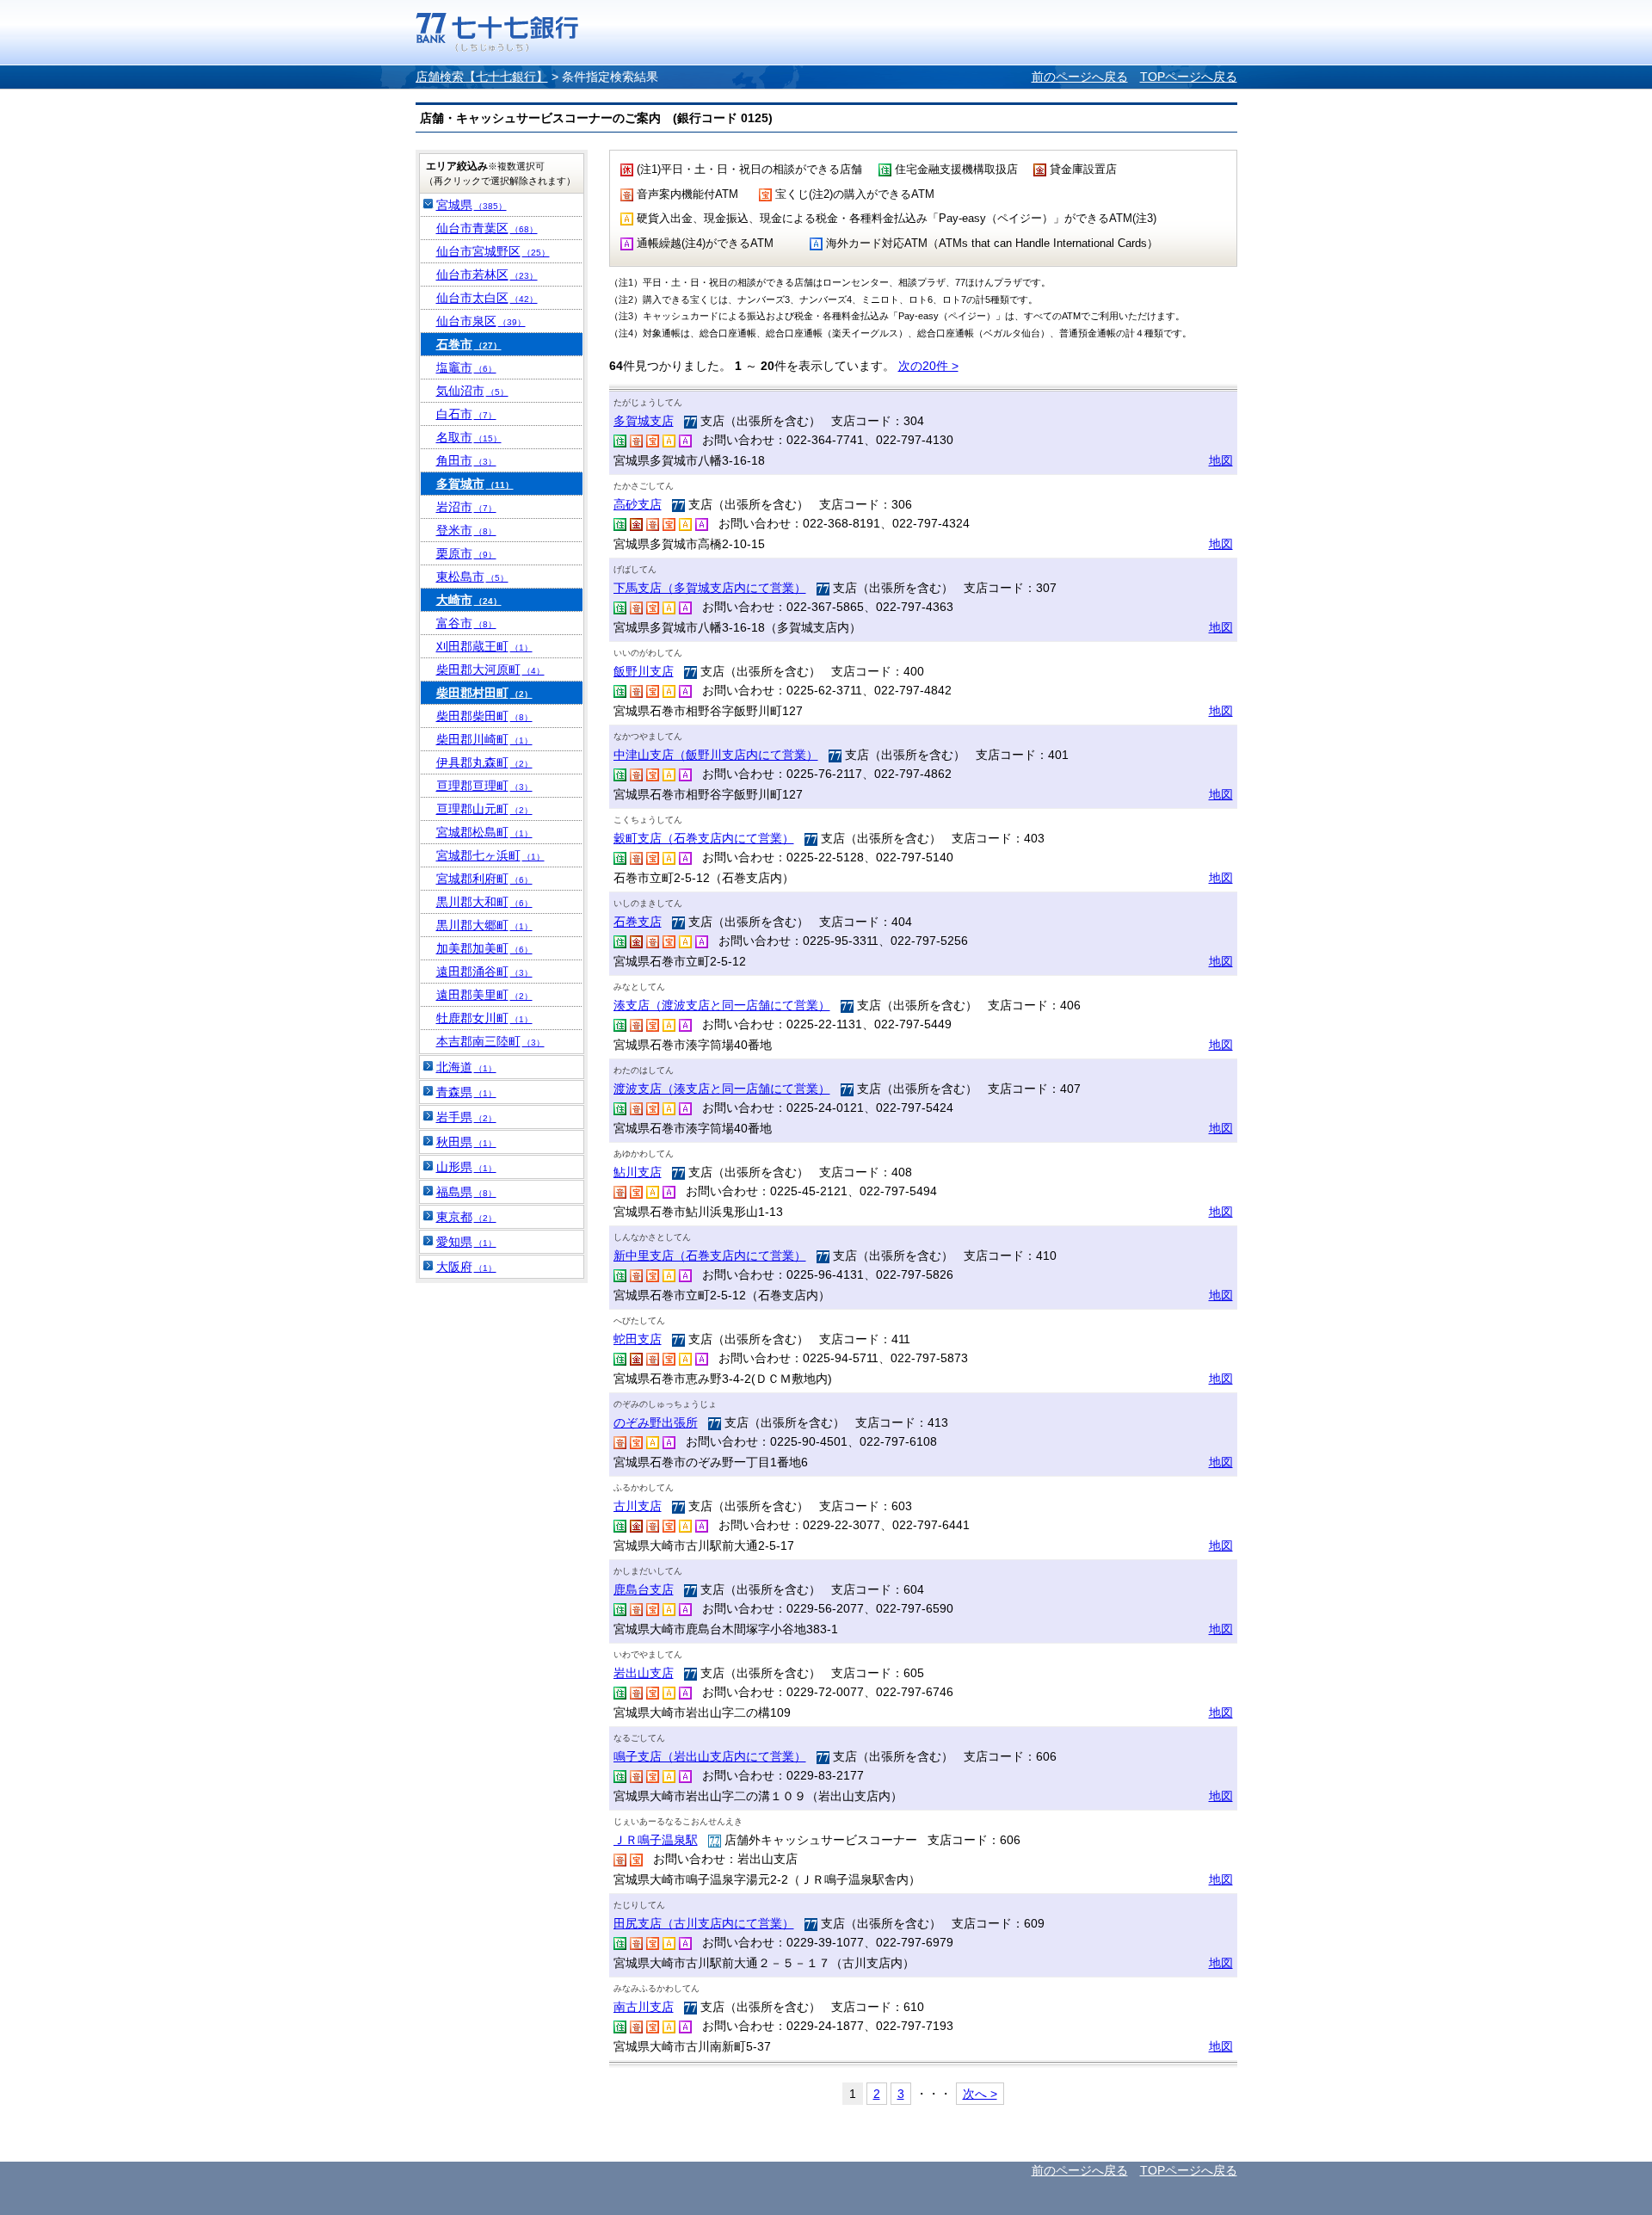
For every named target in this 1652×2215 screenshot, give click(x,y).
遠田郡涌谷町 (484, 972)
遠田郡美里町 (484, 995)
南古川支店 (644, 2007)
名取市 (469, 437)
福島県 (466, 1192)
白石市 (466, 414)
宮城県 (472, 205)
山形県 (466, 1167)
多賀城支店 (644, 421)
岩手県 (466, 1117)
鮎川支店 (638, 1172)
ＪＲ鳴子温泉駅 (656, 1840)
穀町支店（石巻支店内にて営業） (704, 838)
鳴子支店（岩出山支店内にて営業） (710, 1756)
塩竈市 (466, 367)
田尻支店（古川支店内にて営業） (704, 1923)
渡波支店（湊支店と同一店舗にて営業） (722, 1089)
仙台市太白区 (487, 298)
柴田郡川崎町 (484, 739)
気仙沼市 (472, 391)
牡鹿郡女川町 (484, 1018)
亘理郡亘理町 (484, 786)
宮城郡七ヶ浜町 (490, 855)
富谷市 (466, 623)
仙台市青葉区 (487, 228)
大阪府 (466, 1267)
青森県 (466, 1092)
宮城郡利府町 (484, 879)
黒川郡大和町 (484, 902)
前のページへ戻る (1080, 77)
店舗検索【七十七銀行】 (482, 77)
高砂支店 (638, 504)
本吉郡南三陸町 (490, 1041)
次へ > (980, 2094)
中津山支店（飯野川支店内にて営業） (716, 755)
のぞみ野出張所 (656, 1422)
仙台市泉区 (481, 321)
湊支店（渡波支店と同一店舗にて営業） (722, 1005)
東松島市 (472, 577)
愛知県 (466, 1242)
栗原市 (466, 553)
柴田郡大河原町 (490, 669)
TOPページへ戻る (1189, 77)
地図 (1221, 460)
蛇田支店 (638, 1339)
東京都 (466, 1217)
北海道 (466, 1067)
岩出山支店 (644, 1673)
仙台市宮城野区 (493, 251)
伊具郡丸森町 (484, 762)
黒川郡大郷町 (484, 925)
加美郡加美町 (484, 948)
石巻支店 (638, 922)
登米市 (466, 530)
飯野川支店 (644, 671)
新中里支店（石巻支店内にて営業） (710, 1256)
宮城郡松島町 (484, 832)
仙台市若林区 (487, 275)
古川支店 (638, 1506)
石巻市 (469, 344)
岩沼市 (466, 507)
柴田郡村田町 (484, 693)
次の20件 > (928, 366)
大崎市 (469, 600)
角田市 (466, 460)
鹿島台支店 (644, 1589)
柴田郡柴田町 (484, 716)
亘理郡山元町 (484, 809)
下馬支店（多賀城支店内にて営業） (710, 588)
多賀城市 (475, 484)
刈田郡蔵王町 (484, 646)
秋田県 (466, 1142)
